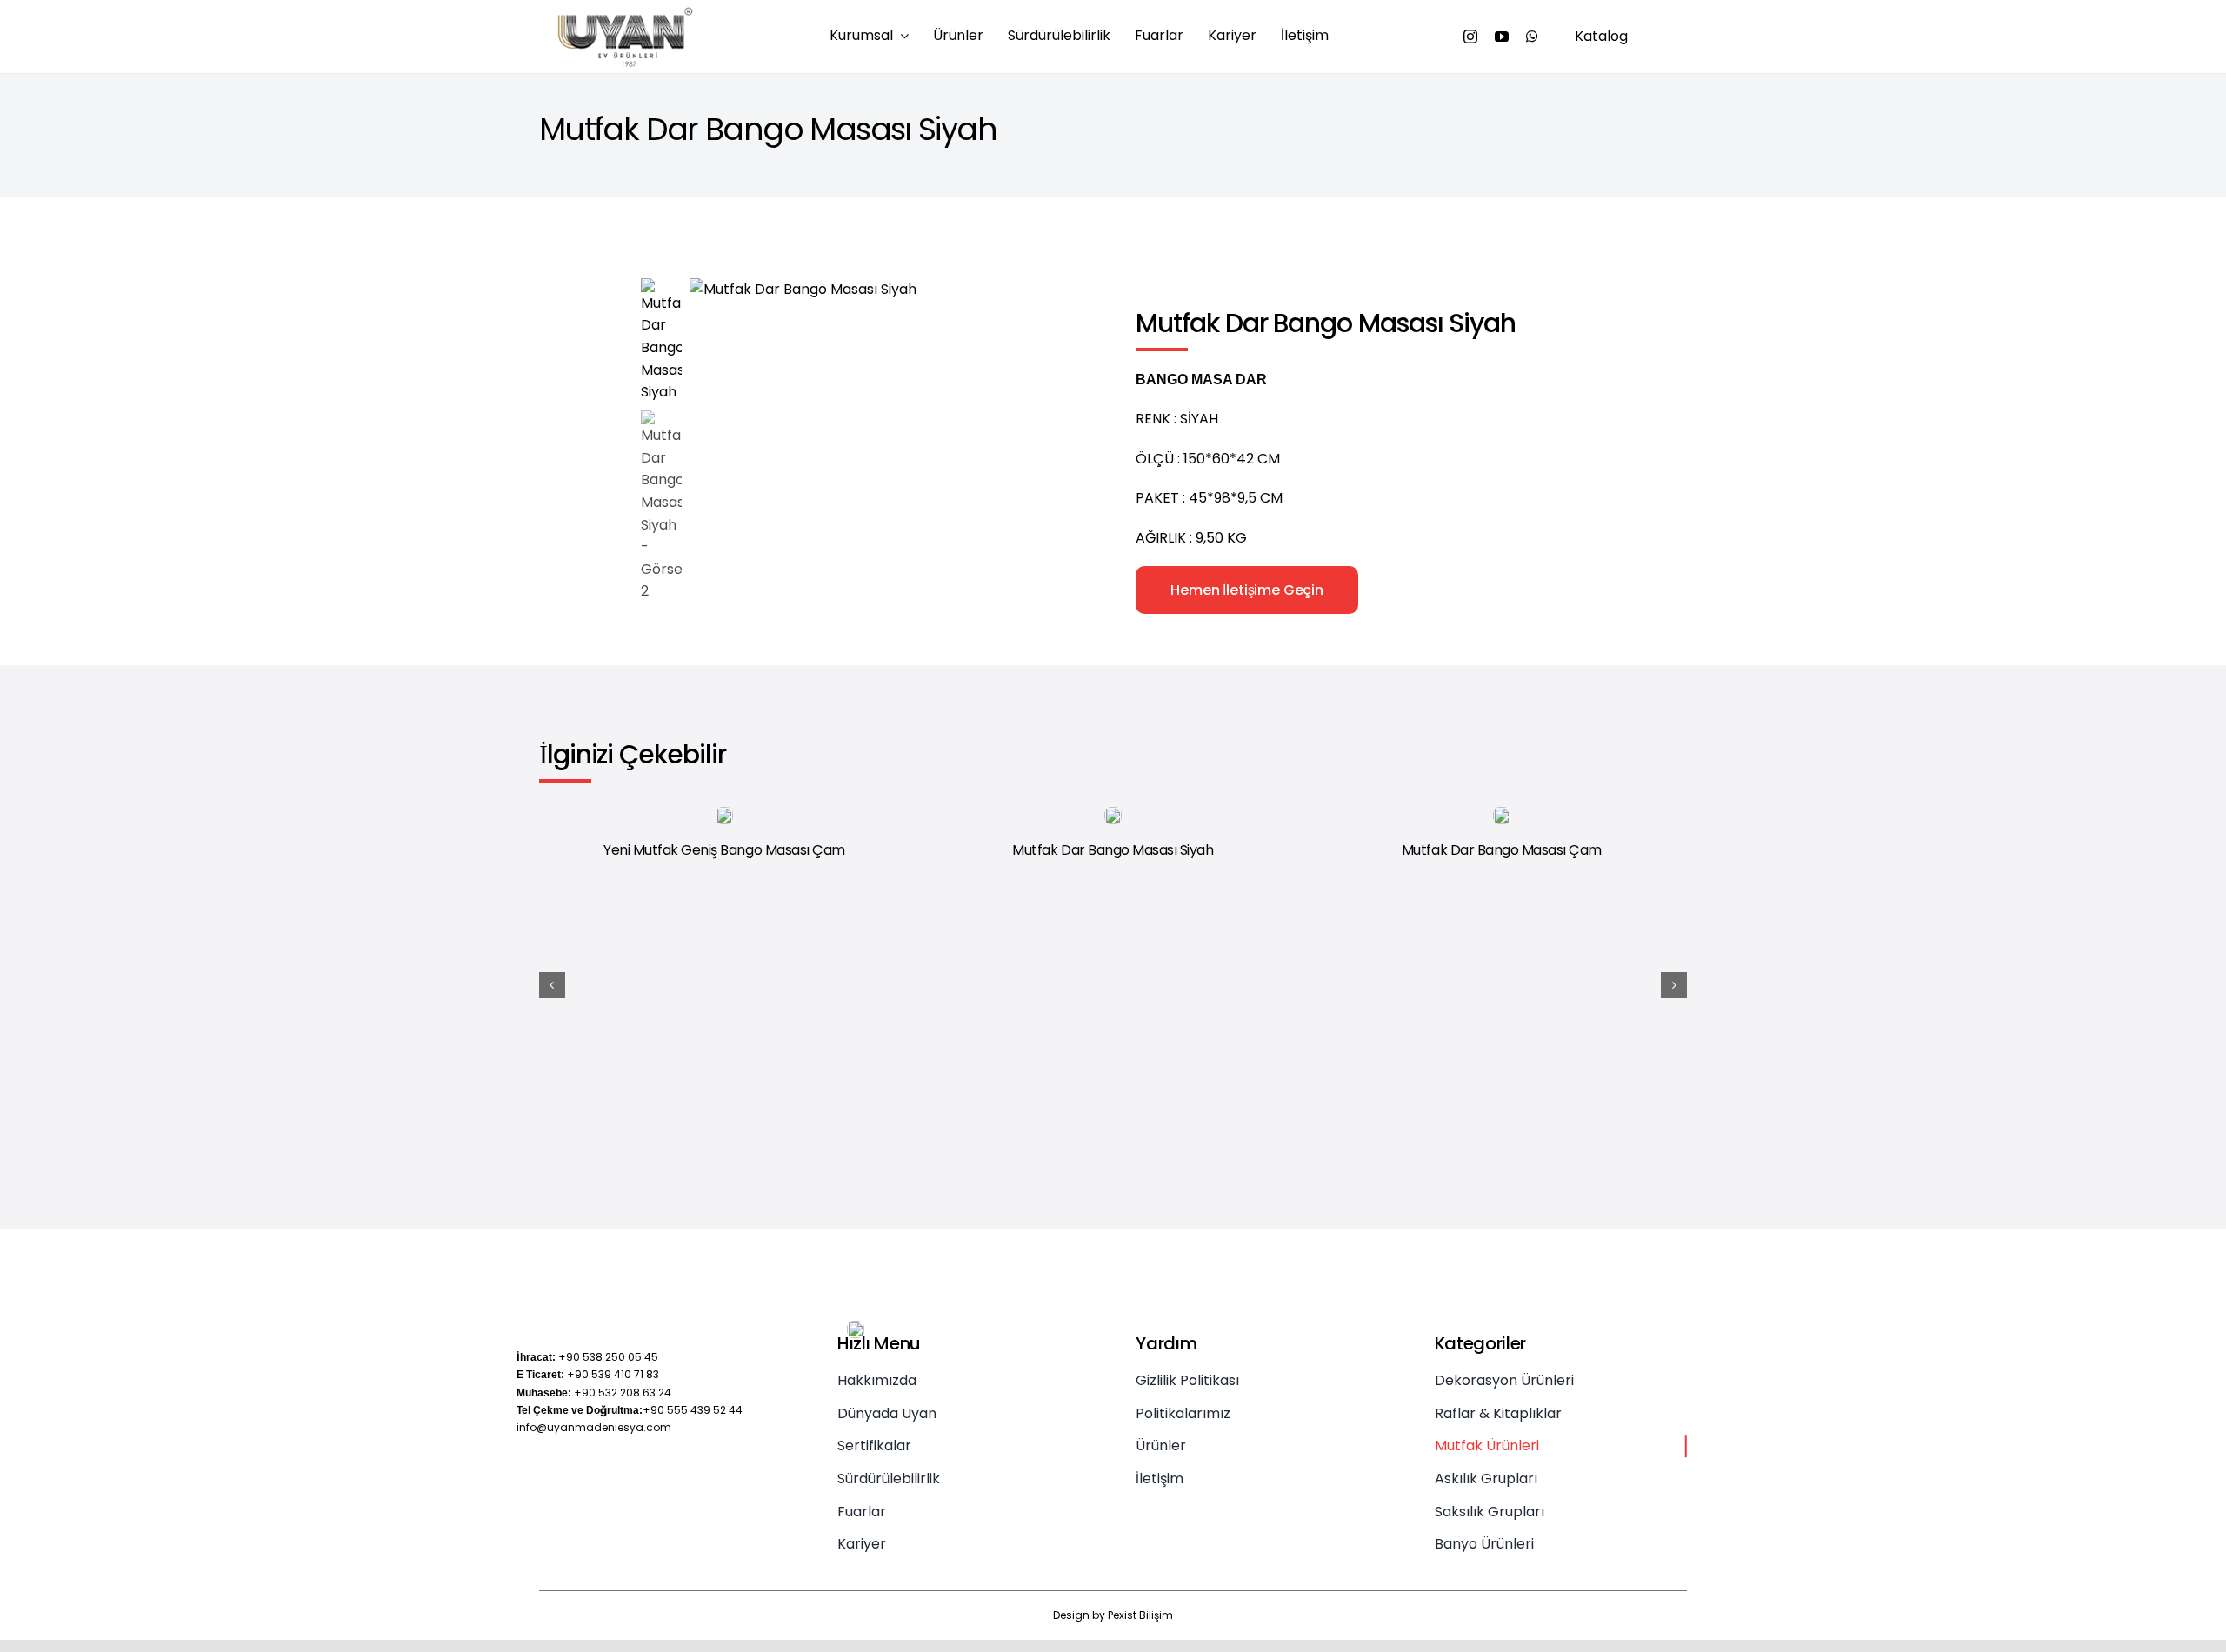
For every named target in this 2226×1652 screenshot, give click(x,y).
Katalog (1601, 36)
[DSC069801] (839, 290)
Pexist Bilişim (1140, 1615)
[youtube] (1502, 37)
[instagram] (1470, 37)
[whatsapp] (1532, 37)
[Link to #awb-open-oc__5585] (1675, 37)
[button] (552, 985)
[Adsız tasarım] (625, 13)
